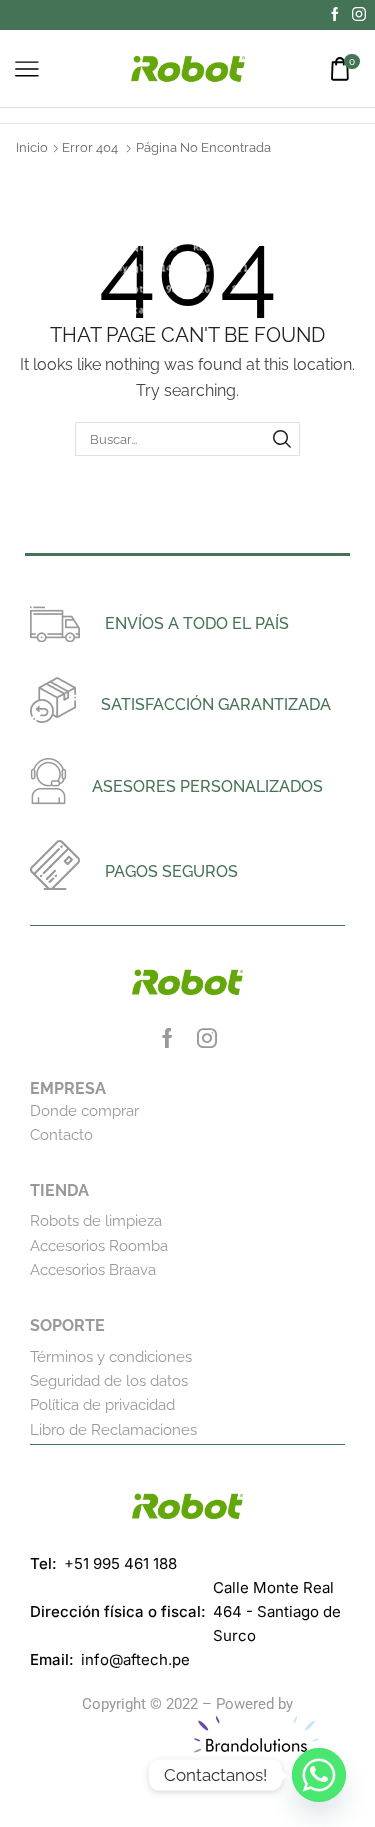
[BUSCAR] (282, 439)
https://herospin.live (123, 1744)
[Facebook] (335, 15)
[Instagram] (359, 15)
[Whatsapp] (319, 1775)
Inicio (32, 147)
